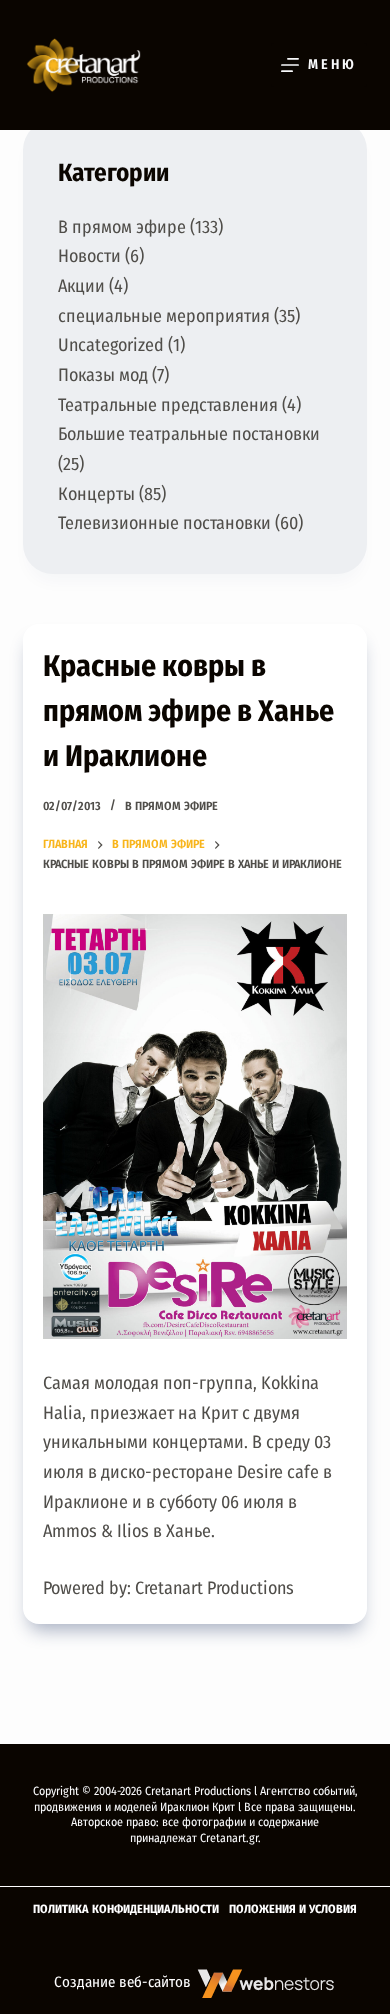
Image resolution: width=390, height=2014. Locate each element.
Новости (89, 256)
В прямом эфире (171, 806)
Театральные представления (168, 405)
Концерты (96, 494)
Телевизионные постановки (164, 523)
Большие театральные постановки (189, 434)
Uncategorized (111, 345)
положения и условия (293, 1909)
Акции (81, 286)
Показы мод (103, 375)
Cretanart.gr (229, 1838)
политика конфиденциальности (126, 1909)
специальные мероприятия (164, 316)
